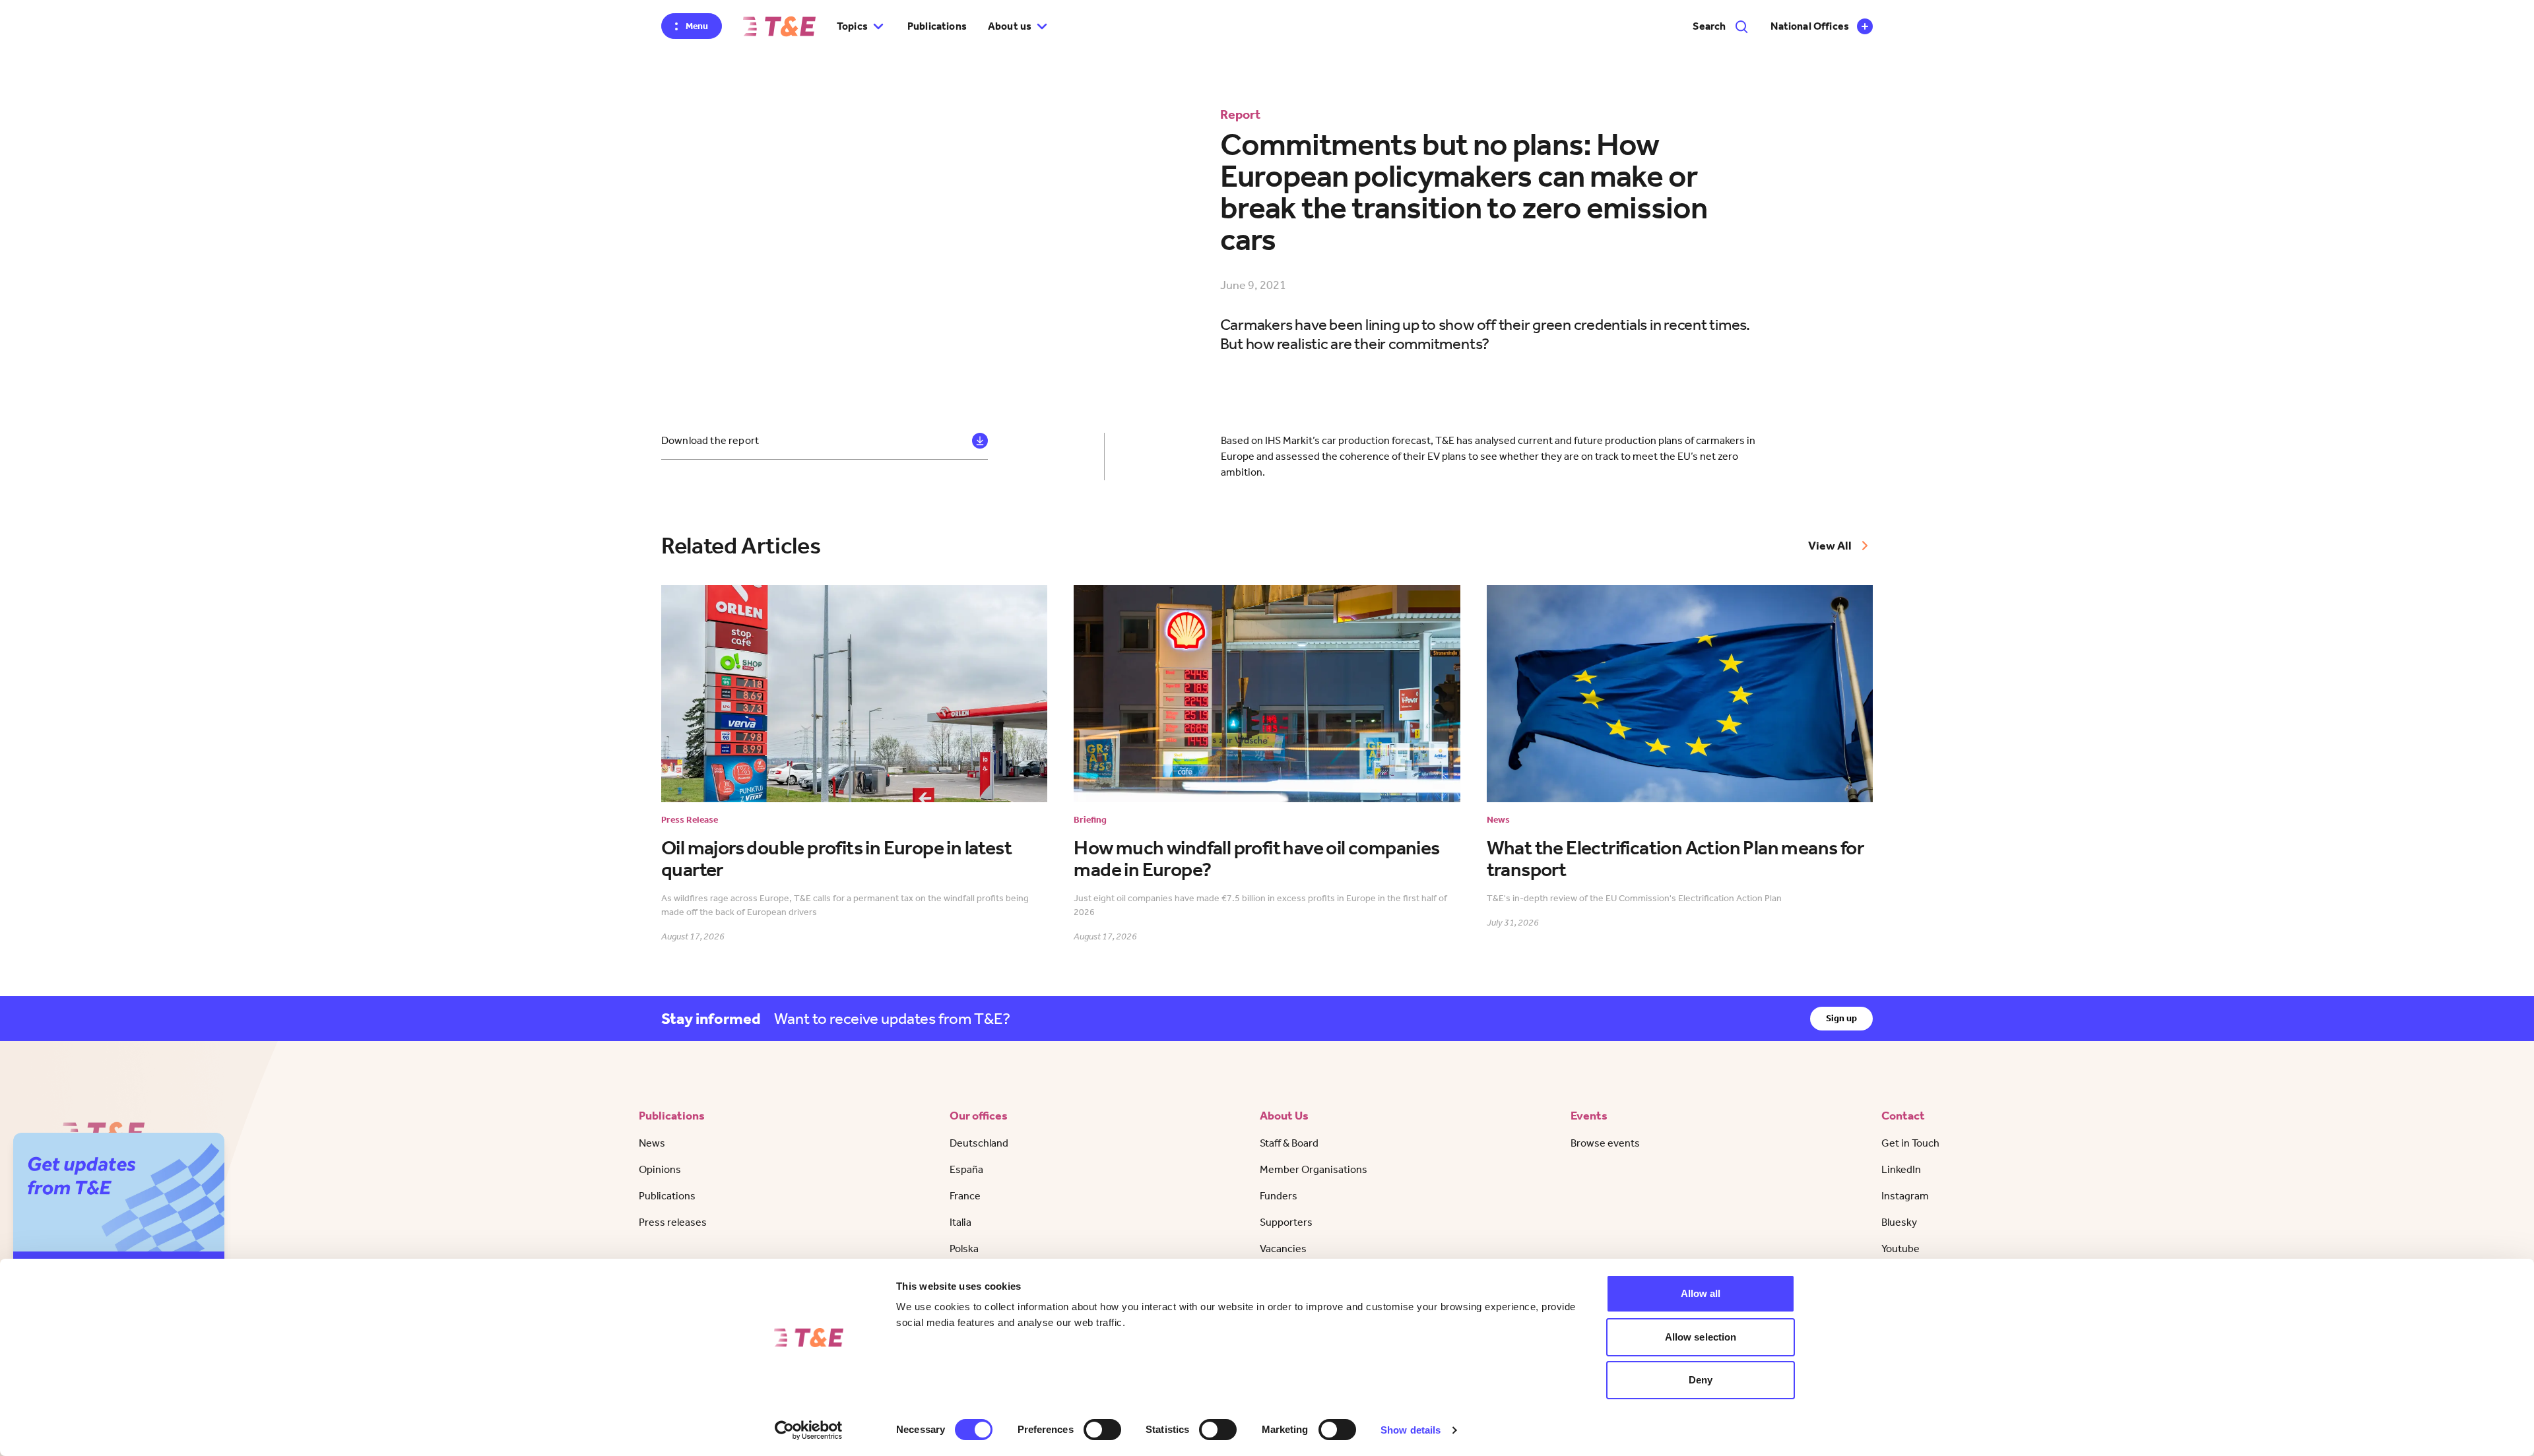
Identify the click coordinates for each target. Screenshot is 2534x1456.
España (966, 1169)
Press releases (673, 1222)
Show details (1411, 1430)
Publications (937, 26)
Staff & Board (1289, 1143)
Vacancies (1283, 1249)
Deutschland (979, 1143)
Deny (1701, 1380)
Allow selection (1701, 1337)
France (965, 1196)
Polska (964, 1249)
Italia (960, 1222)
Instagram (1905, 1196)
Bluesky (1899, 1222)
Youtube (1900, 1249)
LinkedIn (1901, 1169)
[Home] (779, 26)
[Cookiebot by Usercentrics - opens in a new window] (809, 1430)
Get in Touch (1910, 1143)
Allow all (1701, 1293)
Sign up (1841, 1018)
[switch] (1102, 1430)
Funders (1279, 1196)
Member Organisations (1314, 1169)
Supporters (1286, 1222)
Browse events (1605, 1143)
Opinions (660, 1169)
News (652, 1143)
